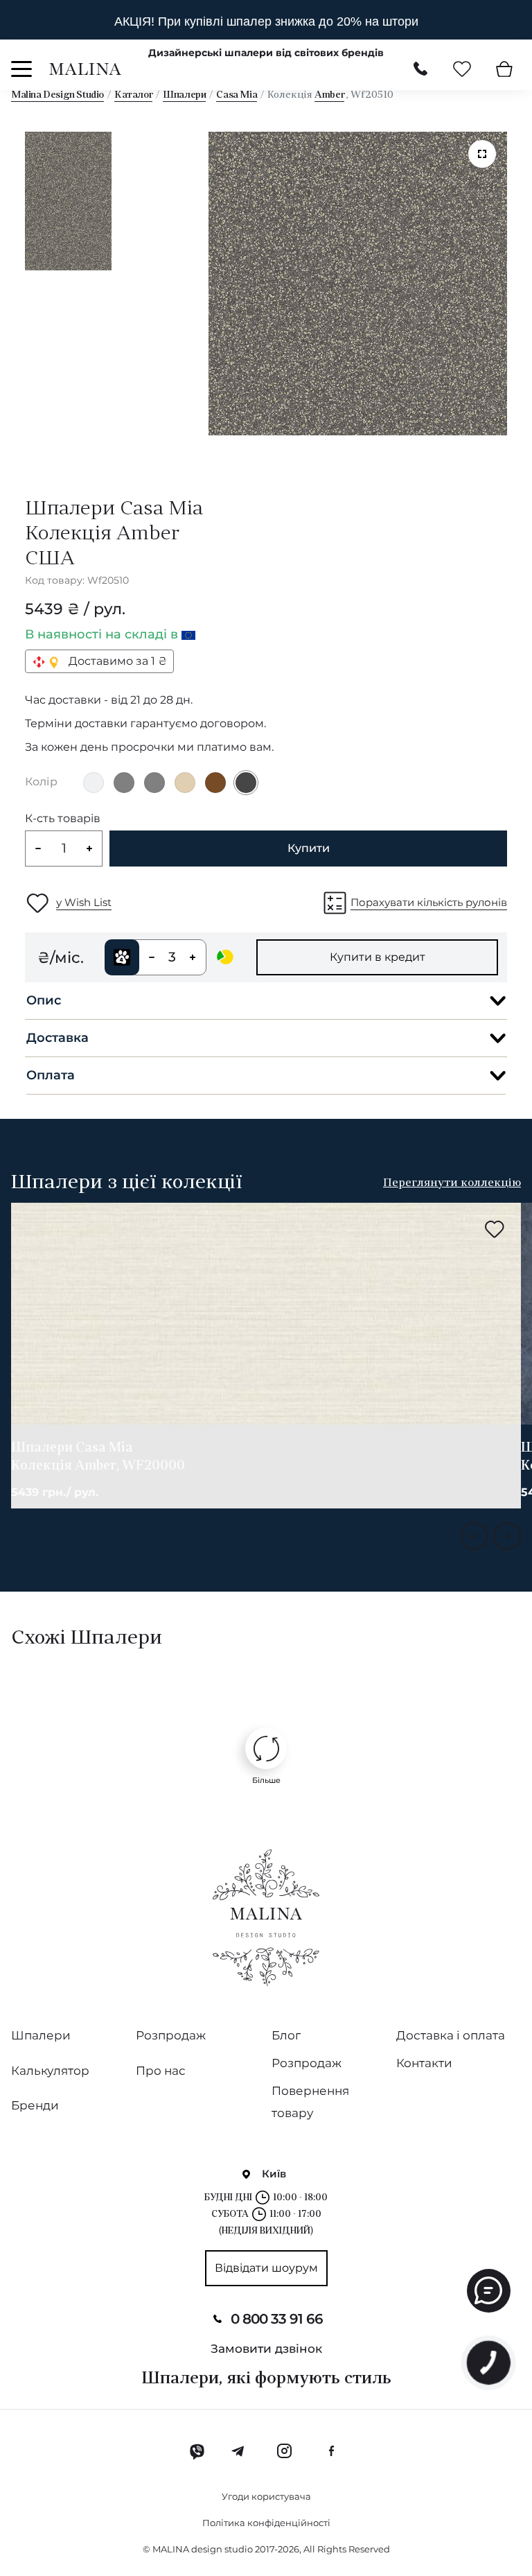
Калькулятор (50, 2071)
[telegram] (239, 2451)
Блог (286, 2035)
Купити (309, 848)
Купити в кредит (378, 957)
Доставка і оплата (451, 2035)
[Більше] (266, 1748)
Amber (329, 95)
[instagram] (284, 2451)
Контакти (424, 2063)
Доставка (57, 1038)
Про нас (161, 2071)
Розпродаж (171, 2035)
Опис (44, 1000)
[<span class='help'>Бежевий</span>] (185, 783)
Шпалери (184, 95)
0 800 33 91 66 (277, 2319)
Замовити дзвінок (266, 2349)
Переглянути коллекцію (452, 1183)
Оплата (51, 1075)
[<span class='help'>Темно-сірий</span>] (246, 783)
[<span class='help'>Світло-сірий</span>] (94, 783)
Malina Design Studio (57, 95)
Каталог (133, 95)
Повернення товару (310, 2102)
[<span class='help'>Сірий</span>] (124, 783)
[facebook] (331, 2451)
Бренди (35, 2105)
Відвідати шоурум (266, 2268)
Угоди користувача (266, 2496)
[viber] (197, 2451)
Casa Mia (237, 95)
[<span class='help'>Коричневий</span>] (215, 783)
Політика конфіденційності (266, 2523)
